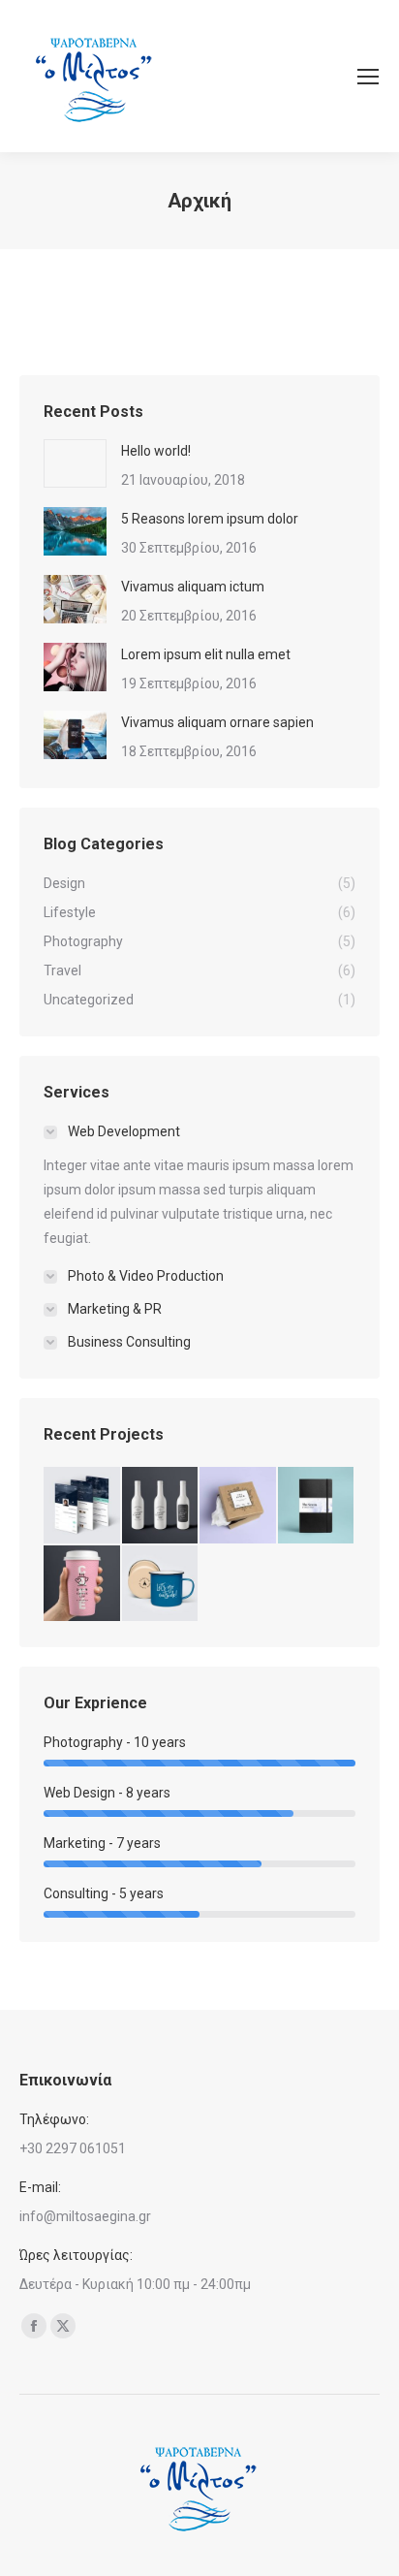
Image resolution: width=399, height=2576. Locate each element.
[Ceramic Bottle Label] (161, 1506)
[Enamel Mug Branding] (161, 1585)
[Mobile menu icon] (368, 77)
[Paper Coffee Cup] (83, 1585)
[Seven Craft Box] (239, 1506)
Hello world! (156, 451)
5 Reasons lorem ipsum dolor (210, 519)
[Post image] (75, 463)
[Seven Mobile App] (83, 1506)
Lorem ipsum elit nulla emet (206, 654)
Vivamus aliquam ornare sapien (217, 722)
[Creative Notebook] (317, 1506)
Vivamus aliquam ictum (193, 587)
